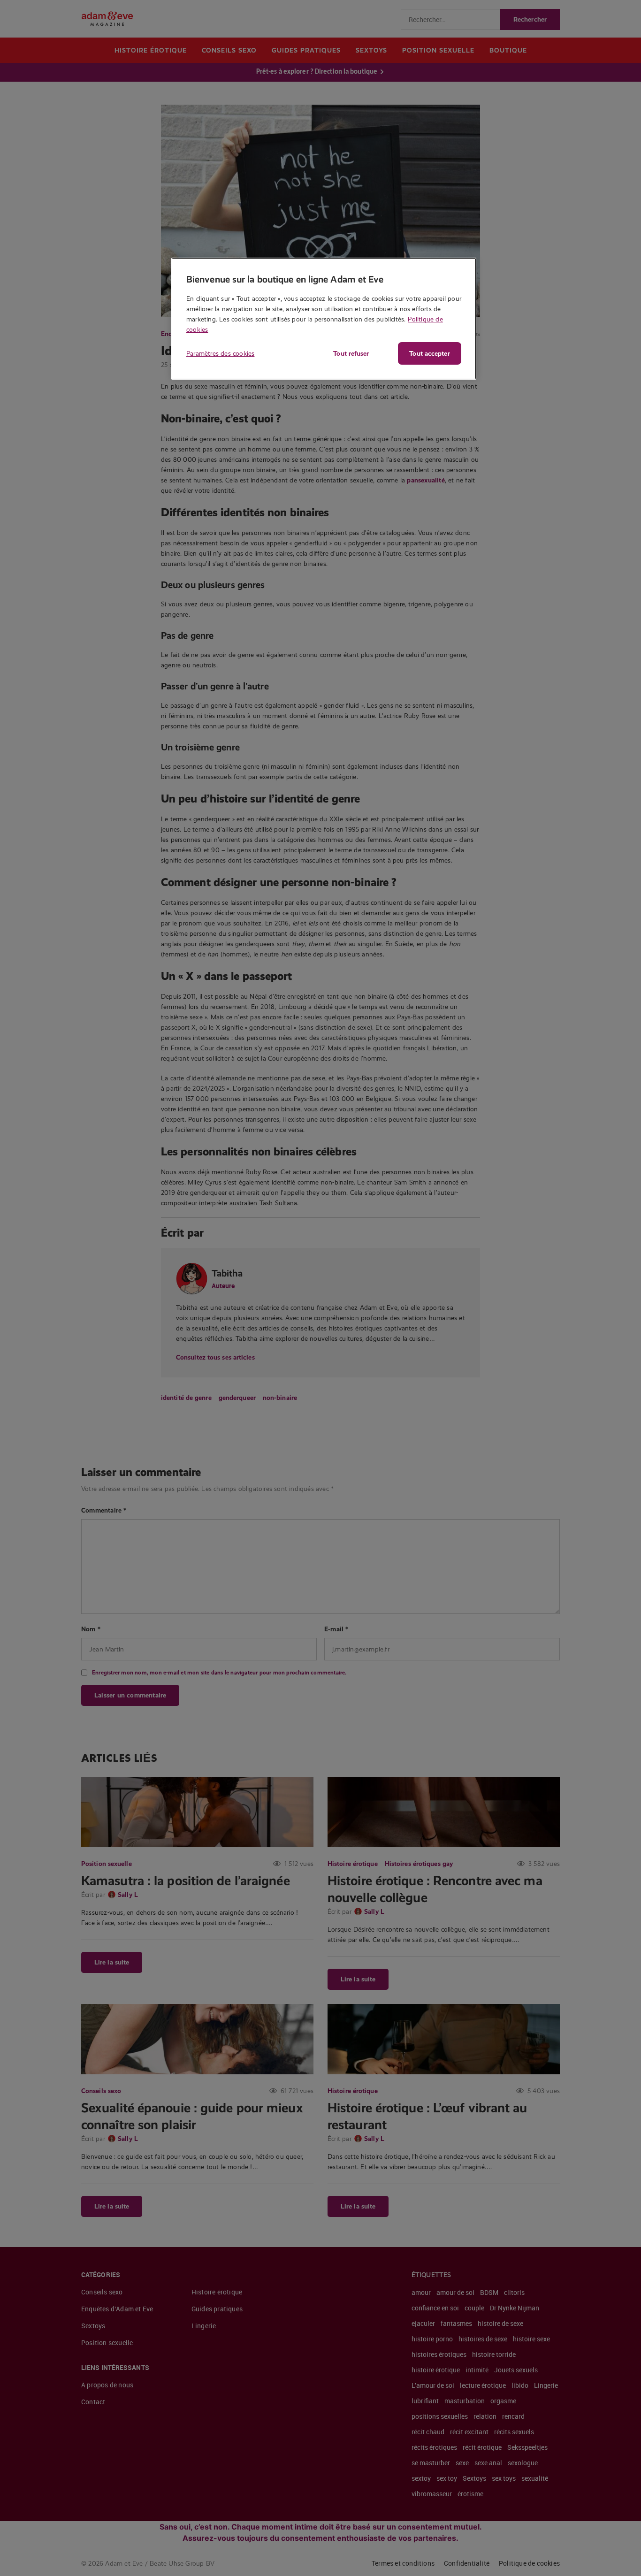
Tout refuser (351, 353)
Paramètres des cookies (220, 353)
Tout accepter (429, 353)
